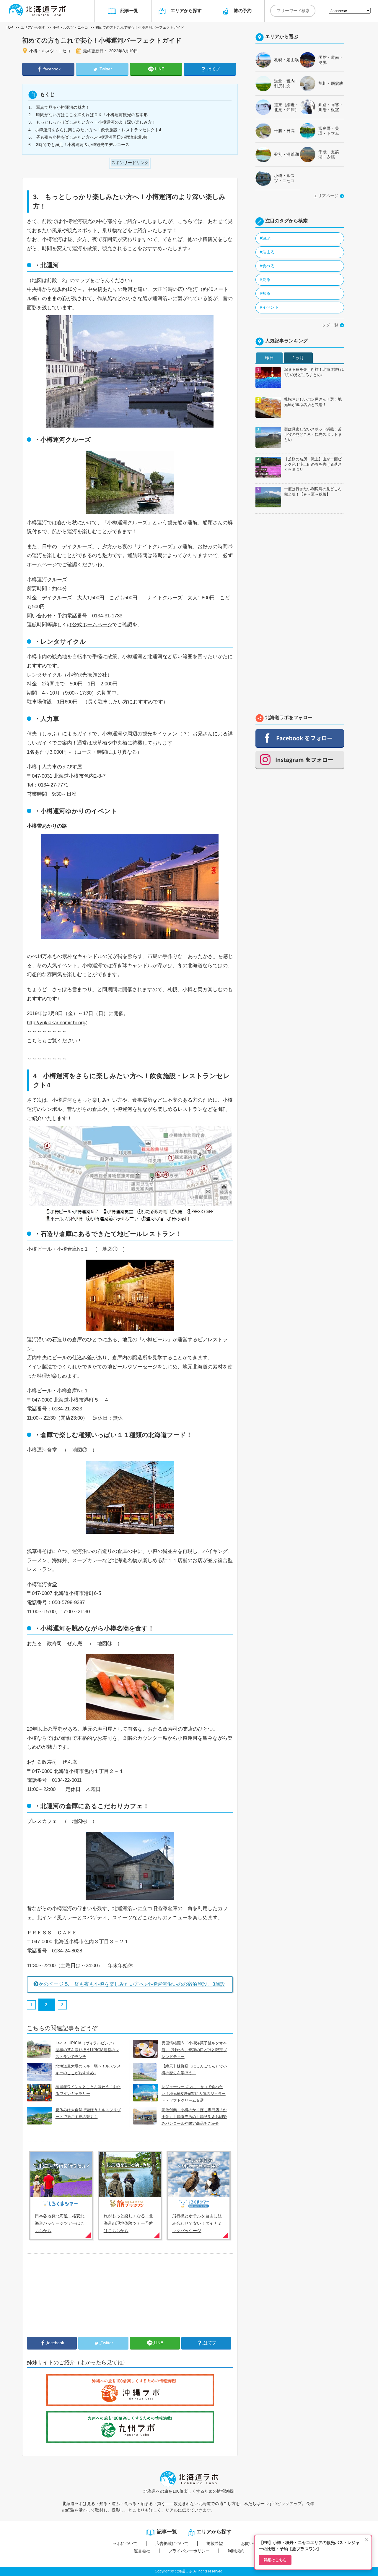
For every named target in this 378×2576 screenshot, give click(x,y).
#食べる (267, 266)
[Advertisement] (71, 2300)
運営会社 (142, 2551)
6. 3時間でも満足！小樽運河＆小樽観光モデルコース (79, 145)
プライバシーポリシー (189, 2551)
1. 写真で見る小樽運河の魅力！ (59, 107)
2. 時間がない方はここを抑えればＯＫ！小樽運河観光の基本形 (88, 115)
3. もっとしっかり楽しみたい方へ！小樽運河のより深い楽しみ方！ (92, 122)
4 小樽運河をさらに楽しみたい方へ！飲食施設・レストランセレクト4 (95, 130)
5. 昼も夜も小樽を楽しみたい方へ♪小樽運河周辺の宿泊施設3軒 (88, 137)
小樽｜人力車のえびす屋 (54, 767)
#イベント (269, 307)
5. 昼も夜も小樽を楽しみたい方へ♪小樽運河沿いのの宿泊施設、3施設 (132, 1984)
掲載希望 (215, 2543)
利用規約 (236, 2551)
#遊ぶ (265, 238)
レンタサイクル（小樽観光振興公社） (70, 675)
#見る (265, 279)
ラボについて (125, 2543)
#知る (265, 293)
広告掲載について (172, 2543)
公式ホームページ (92, 625)
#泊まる (267, 252)
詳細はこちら (275, 2560)
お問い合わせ (253, 2543)
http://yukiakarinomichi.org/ (57, 1023)
